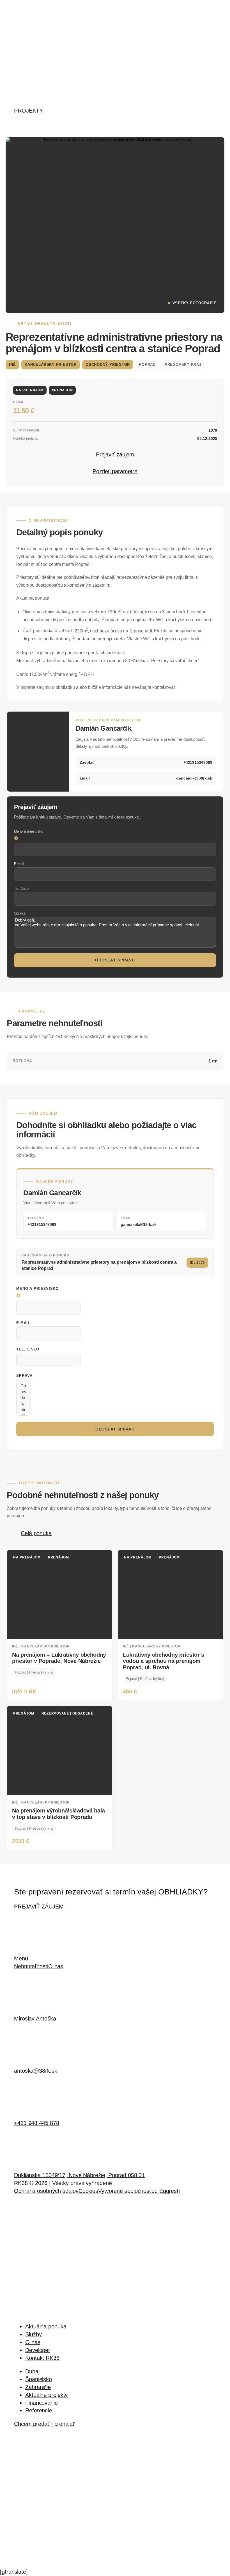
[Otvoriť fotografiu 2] (60, 282)
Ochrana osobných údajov (46, 2191)
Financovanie (42, 2403)
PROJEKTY (28, 111)
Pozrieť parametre (115, 471)
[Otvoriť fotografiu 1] (115, 193)
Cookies (88, 2191)
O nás (56, 1966)
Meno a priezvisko (29, 831)
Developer (38, 2350)
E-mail (19, 864)
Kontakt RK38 (42, 2358)
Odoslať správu (115, 960)
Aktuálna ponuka (46, 2326)
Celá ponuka (36, 1533)
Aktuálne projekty (46, 2395)
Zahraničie (38, 2387)
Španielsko (39, 2379)
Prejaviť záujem (115, 454)
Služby (33, 2334)
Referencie (39, 2410)
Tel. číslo (21, 889)
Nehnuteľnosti (31, 1966)
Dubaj (32, 2371)
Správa (20, 913)
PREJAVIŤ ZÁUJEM (39, 1907)
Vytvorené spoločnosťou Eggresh (139, 2191)
